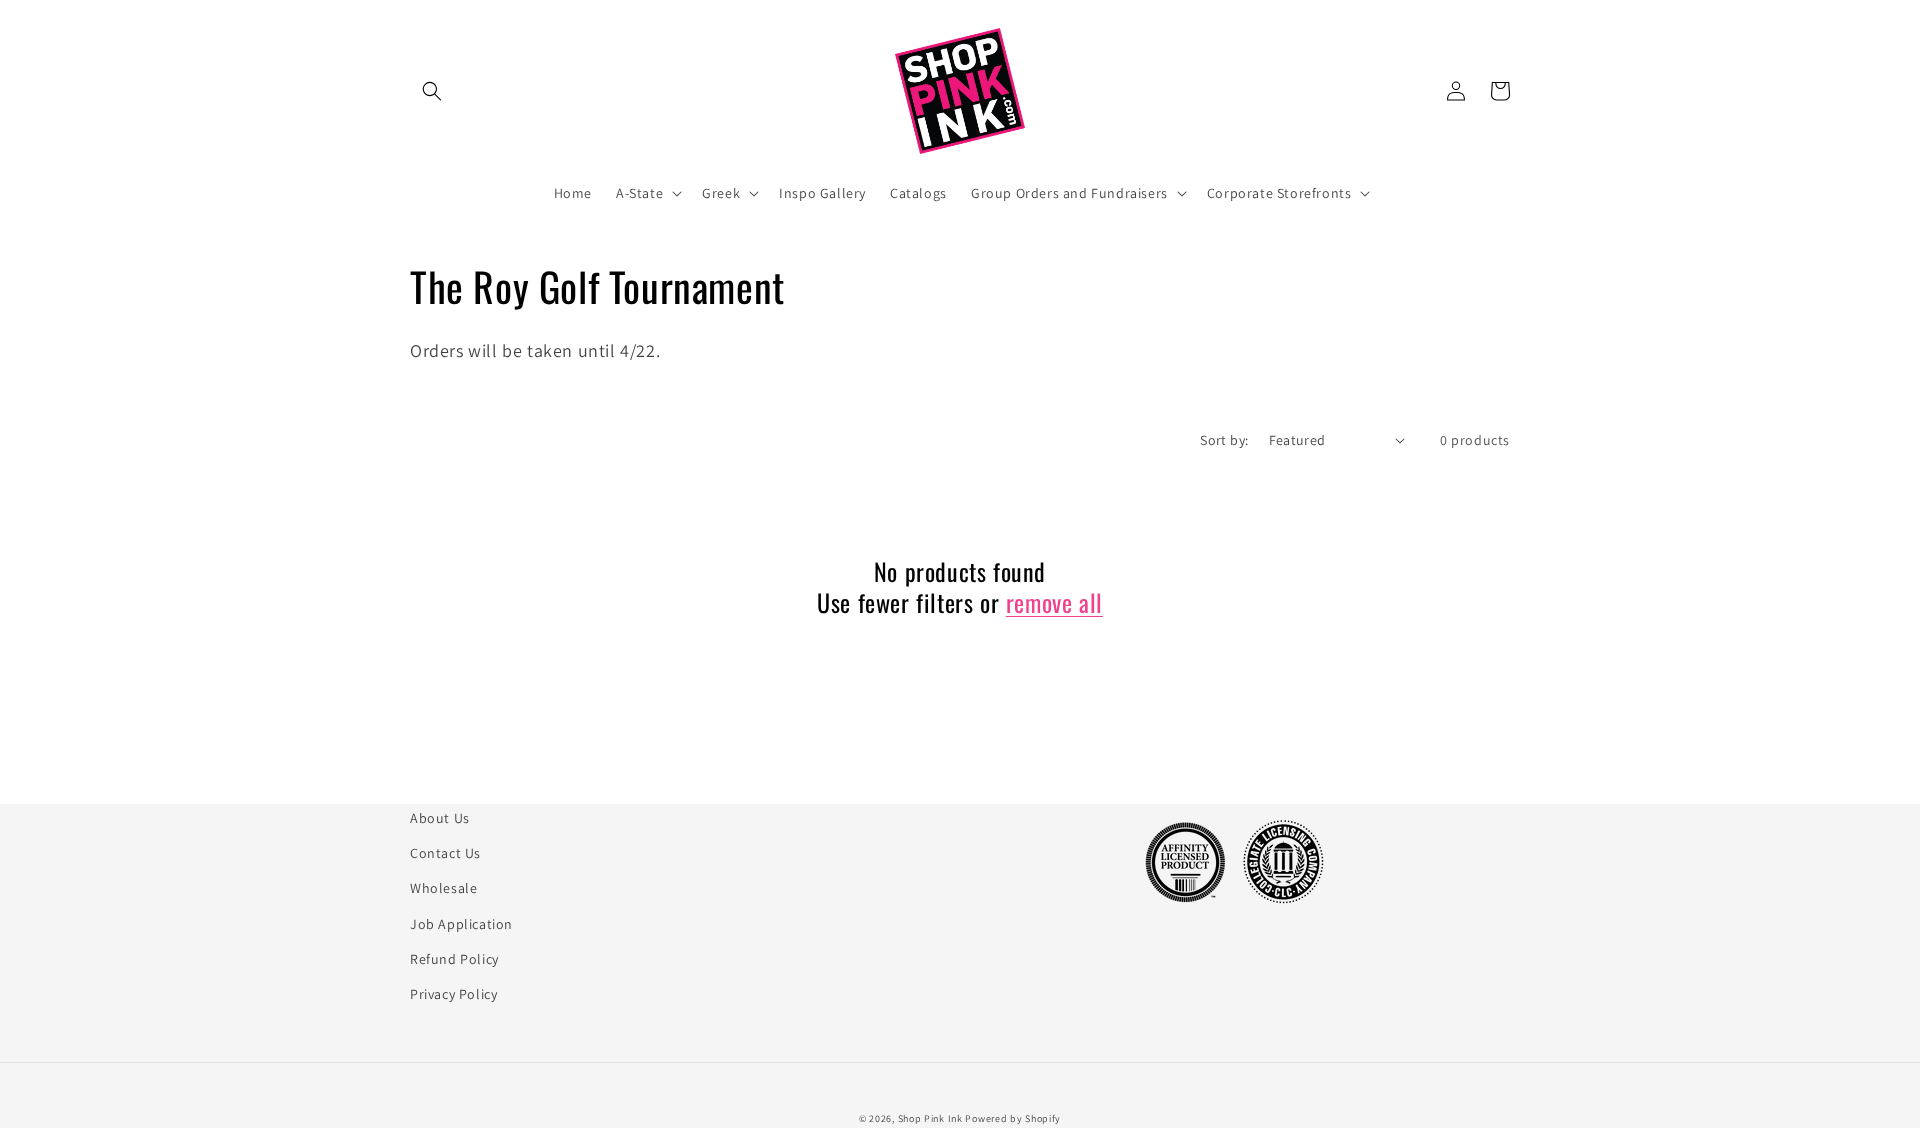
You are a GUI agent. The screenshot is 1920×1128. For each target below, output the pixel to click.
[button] (432, 91)
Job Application (461, 924)
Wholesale (443, 888)
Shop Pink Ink (930, 1118)
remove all (1054, 602)
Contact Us (445, 853)
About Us (440, 818)
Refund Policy (454, 959)
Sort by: (1224, 440)
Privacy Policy (453, 994)
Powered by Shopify (1013, 1118)
